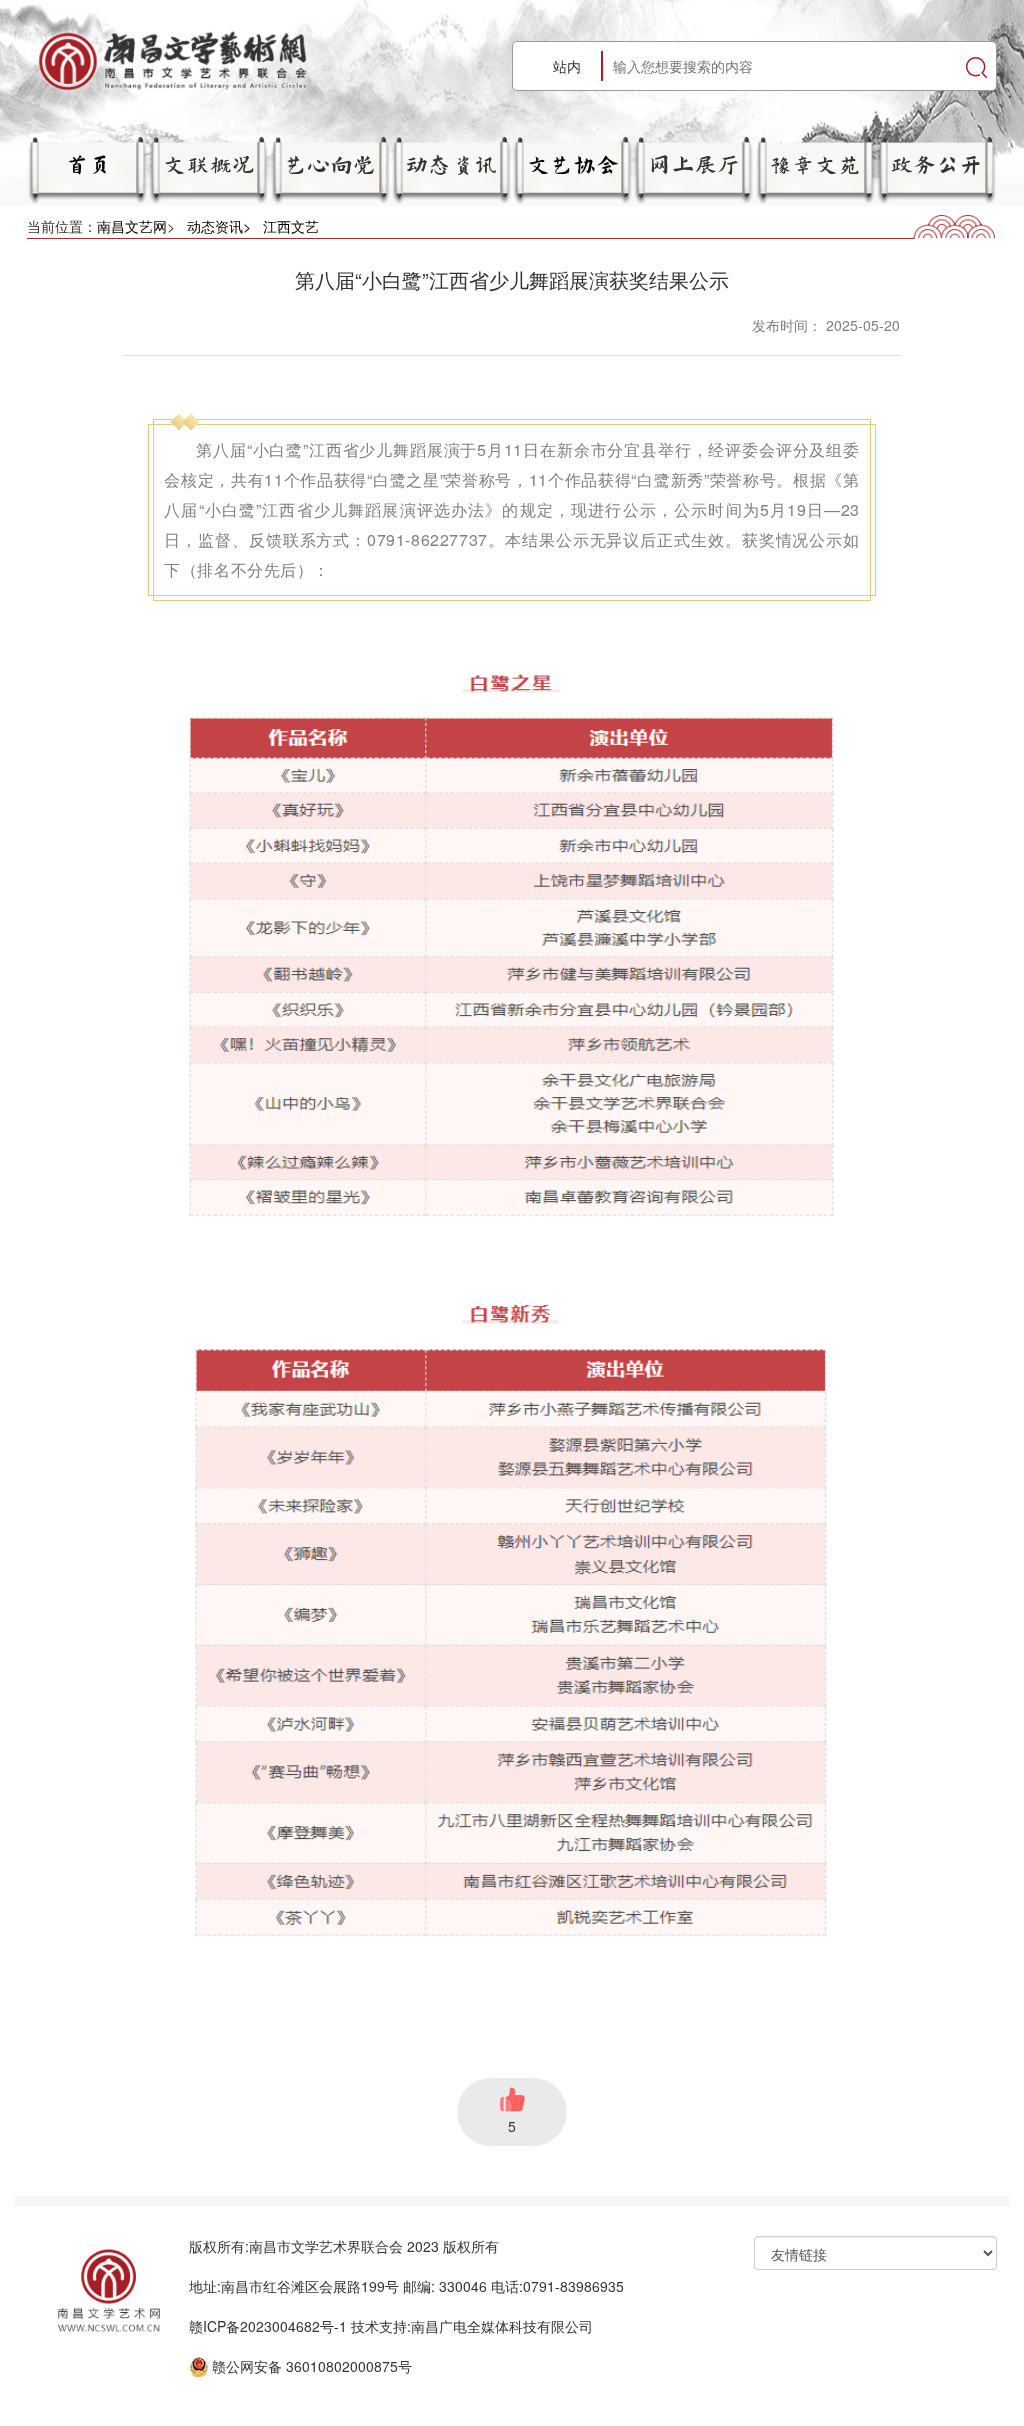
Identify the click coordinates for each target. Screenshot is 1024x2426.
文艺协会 (573, 163)
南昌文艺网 (132, 226)
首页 (88, 163)
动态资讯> (219, 226)
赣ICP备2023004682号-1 (268, 2326)
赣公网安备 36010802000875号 (312, 2366)
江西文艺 (291, 226)
